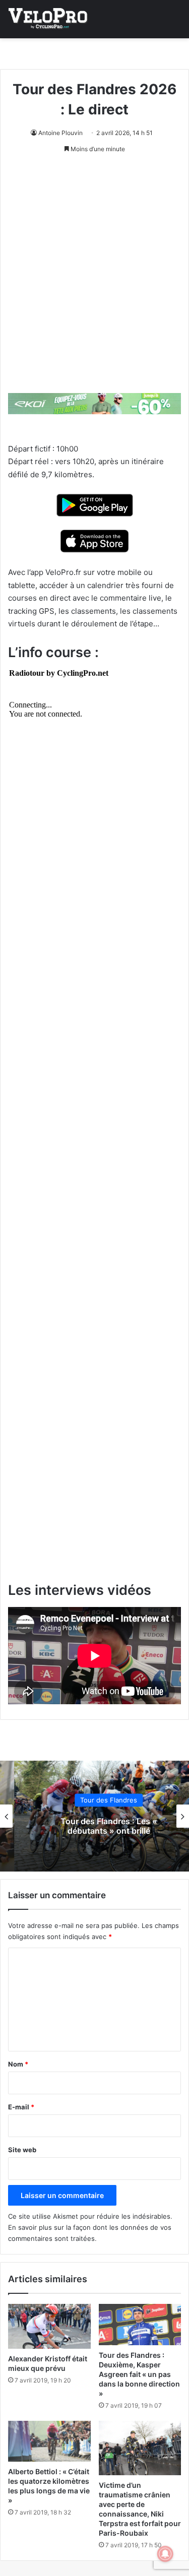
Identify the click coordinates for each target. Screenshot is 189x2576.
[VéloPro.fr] (48, 19)
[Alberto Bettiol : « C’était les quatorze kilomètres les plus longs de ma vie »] (49, 2441)
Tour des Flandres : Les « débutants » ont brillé (95, 1826)
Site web (22, 2150)
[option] (94, 1816)
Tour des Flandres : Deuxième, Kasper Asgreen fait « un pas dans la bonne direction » (139, 2374)
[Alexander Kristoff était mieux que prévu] (49, 2326)
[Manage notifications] (165, 2554)
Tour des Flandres (94, 1800)
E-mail (21, 2107)
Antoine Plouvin (60, 133)
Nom (18, 2064)
